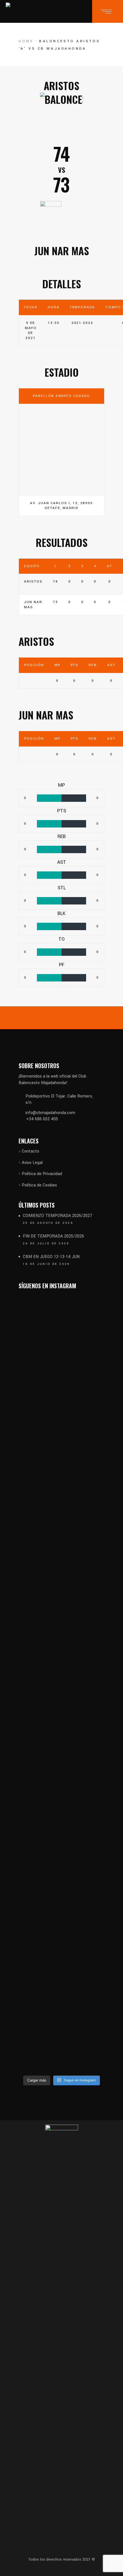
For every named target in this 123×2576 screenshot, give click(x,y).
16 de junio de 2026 (46, 1264)
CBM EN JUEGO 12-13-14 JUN (51, 1257)
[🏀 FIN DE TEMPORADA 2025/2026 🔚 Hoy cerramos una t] (39, 1908)
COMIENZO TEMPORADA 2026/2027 (58, 1216)
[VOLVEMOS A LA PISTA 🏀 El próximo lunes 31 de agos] (84, 1517)
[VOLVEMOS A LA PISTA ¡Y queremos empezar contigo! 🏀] (39, 1521)
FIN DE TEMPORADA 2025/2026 (53, 1236)
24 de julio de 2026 (46, 1244)
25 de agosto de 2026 (48, 1223)
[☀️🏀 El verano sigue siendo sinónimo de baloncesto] (84, 1831)
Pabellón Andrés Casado (61, 396)
